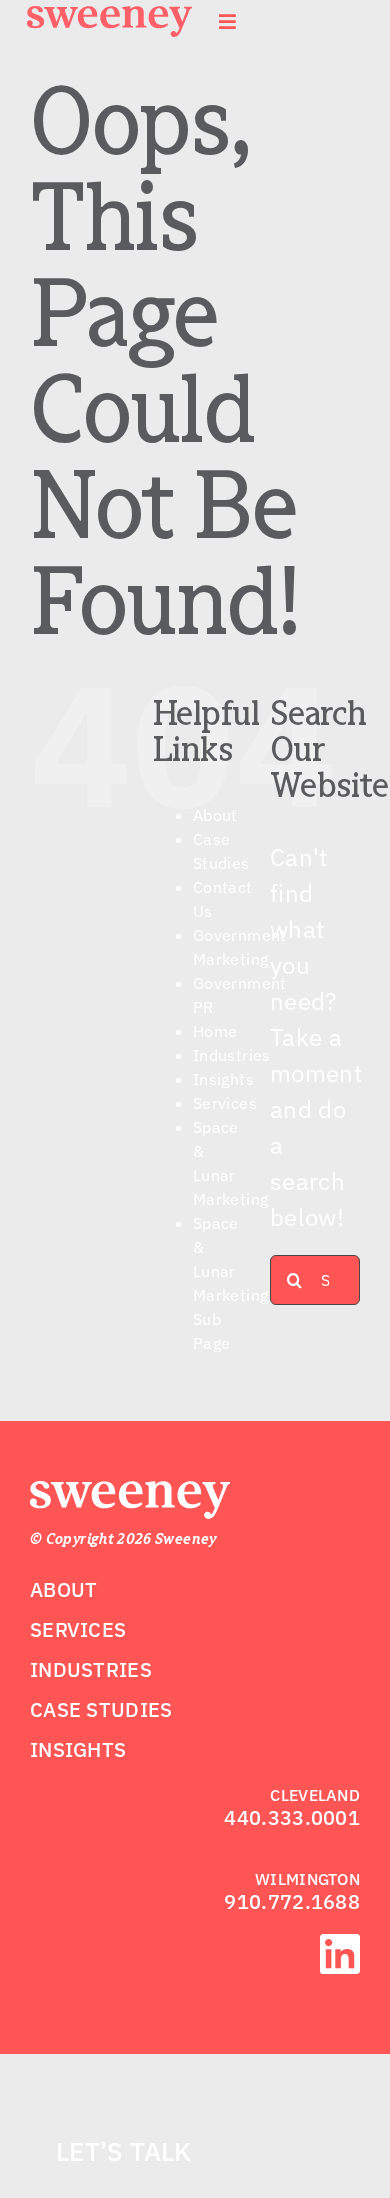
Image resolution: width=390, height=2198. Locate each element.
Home (215, 1031)
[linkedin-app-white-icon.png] (340, 1946)
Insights (223, 1079)
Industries (232, 1055)
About (215, 815)
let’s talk (124, 2151)
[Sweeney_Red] (130, 1493)
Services (225, 1103)
